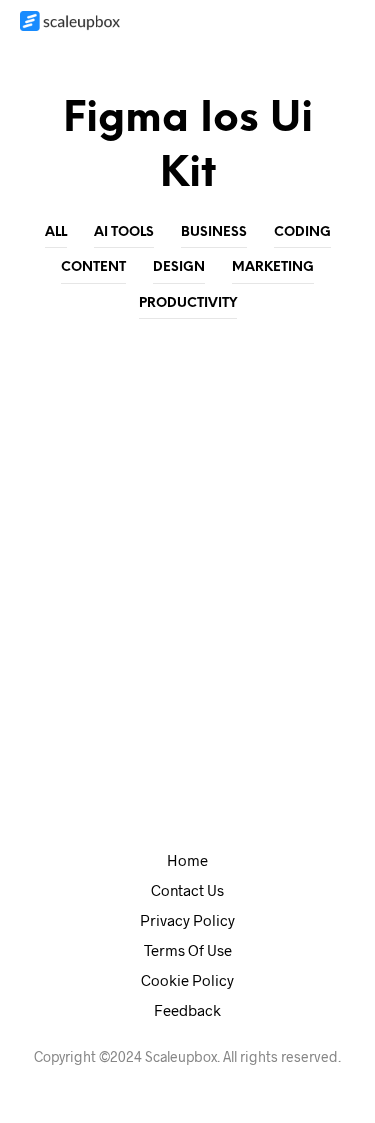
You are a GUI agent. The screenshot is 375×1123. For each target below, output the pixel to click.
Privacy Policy (187, 920)
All (56, 232)
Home (187, 860)
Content (93, 267)
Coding (302, 232)
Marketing (273, 267)
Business (214, 232)
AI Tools (124, 232)
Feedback (187, 1010)
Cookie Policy (187, 980)
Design (179, 267)
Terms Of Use (188, 950)
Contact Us (187, 890)
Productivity (188, 303)
